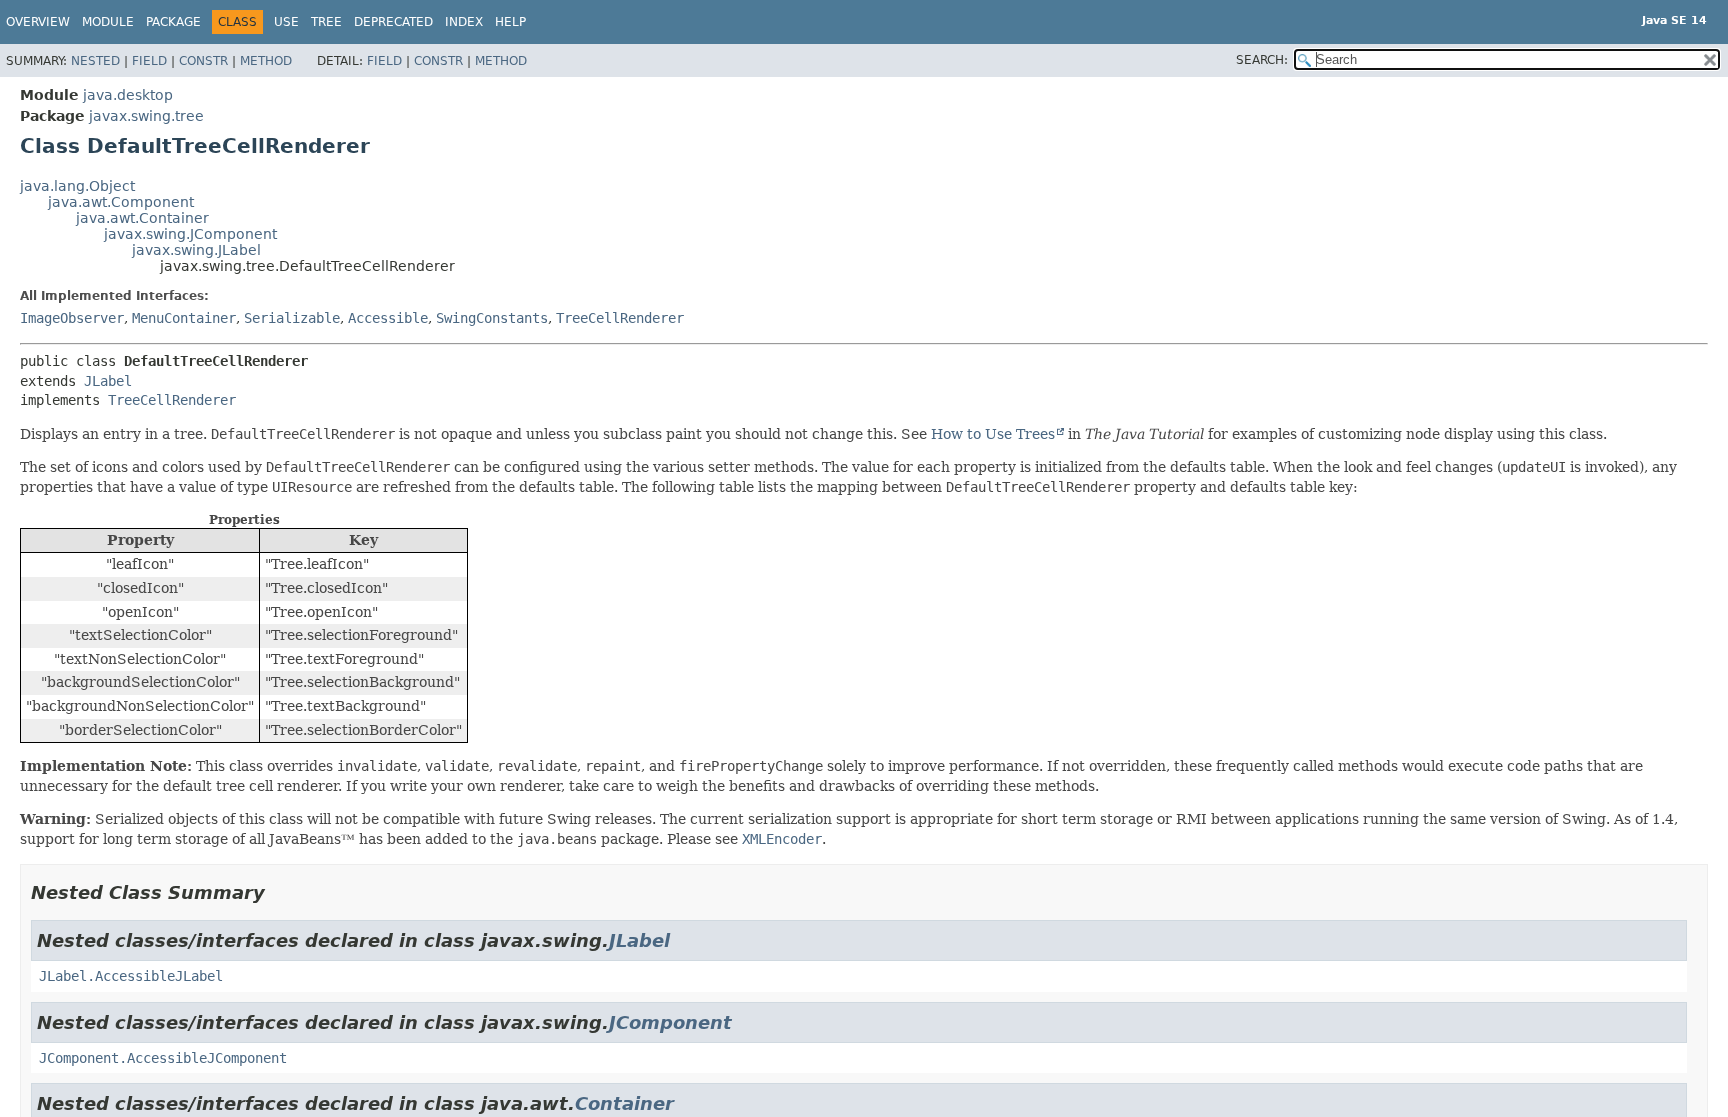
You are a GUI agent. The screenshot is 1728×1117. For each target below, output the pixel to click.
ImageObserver (72, 318)
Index (464, 22)
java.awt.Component (121, 202)
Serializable (292, 318)
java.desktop (128, 95)
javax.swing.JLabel (196, 250)
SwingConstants (492, 318)
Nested (95, 61)
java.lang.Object (77, 186)
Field (149, 61)
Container (624, 1103)
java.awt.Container (142, 218)
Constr (203, 61)
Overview (38, 22)
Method (266, 61)
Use (286, 22)
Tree (326, 22)
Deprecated (393, 22)
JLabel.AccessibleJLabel (131, 976)
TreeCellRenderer (620, 318)
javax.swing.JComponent (190, 234)
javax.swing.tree (146, 116)
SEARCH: (1262, 60)
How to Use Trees (993, 434)
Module (108, 22)
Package (173, 22)
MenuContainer (184, 318)
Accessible (388, 318)
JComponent (670, 1022)
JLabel (108, 381)
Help (510, 22)
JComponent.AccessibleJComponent (163, 1058)
